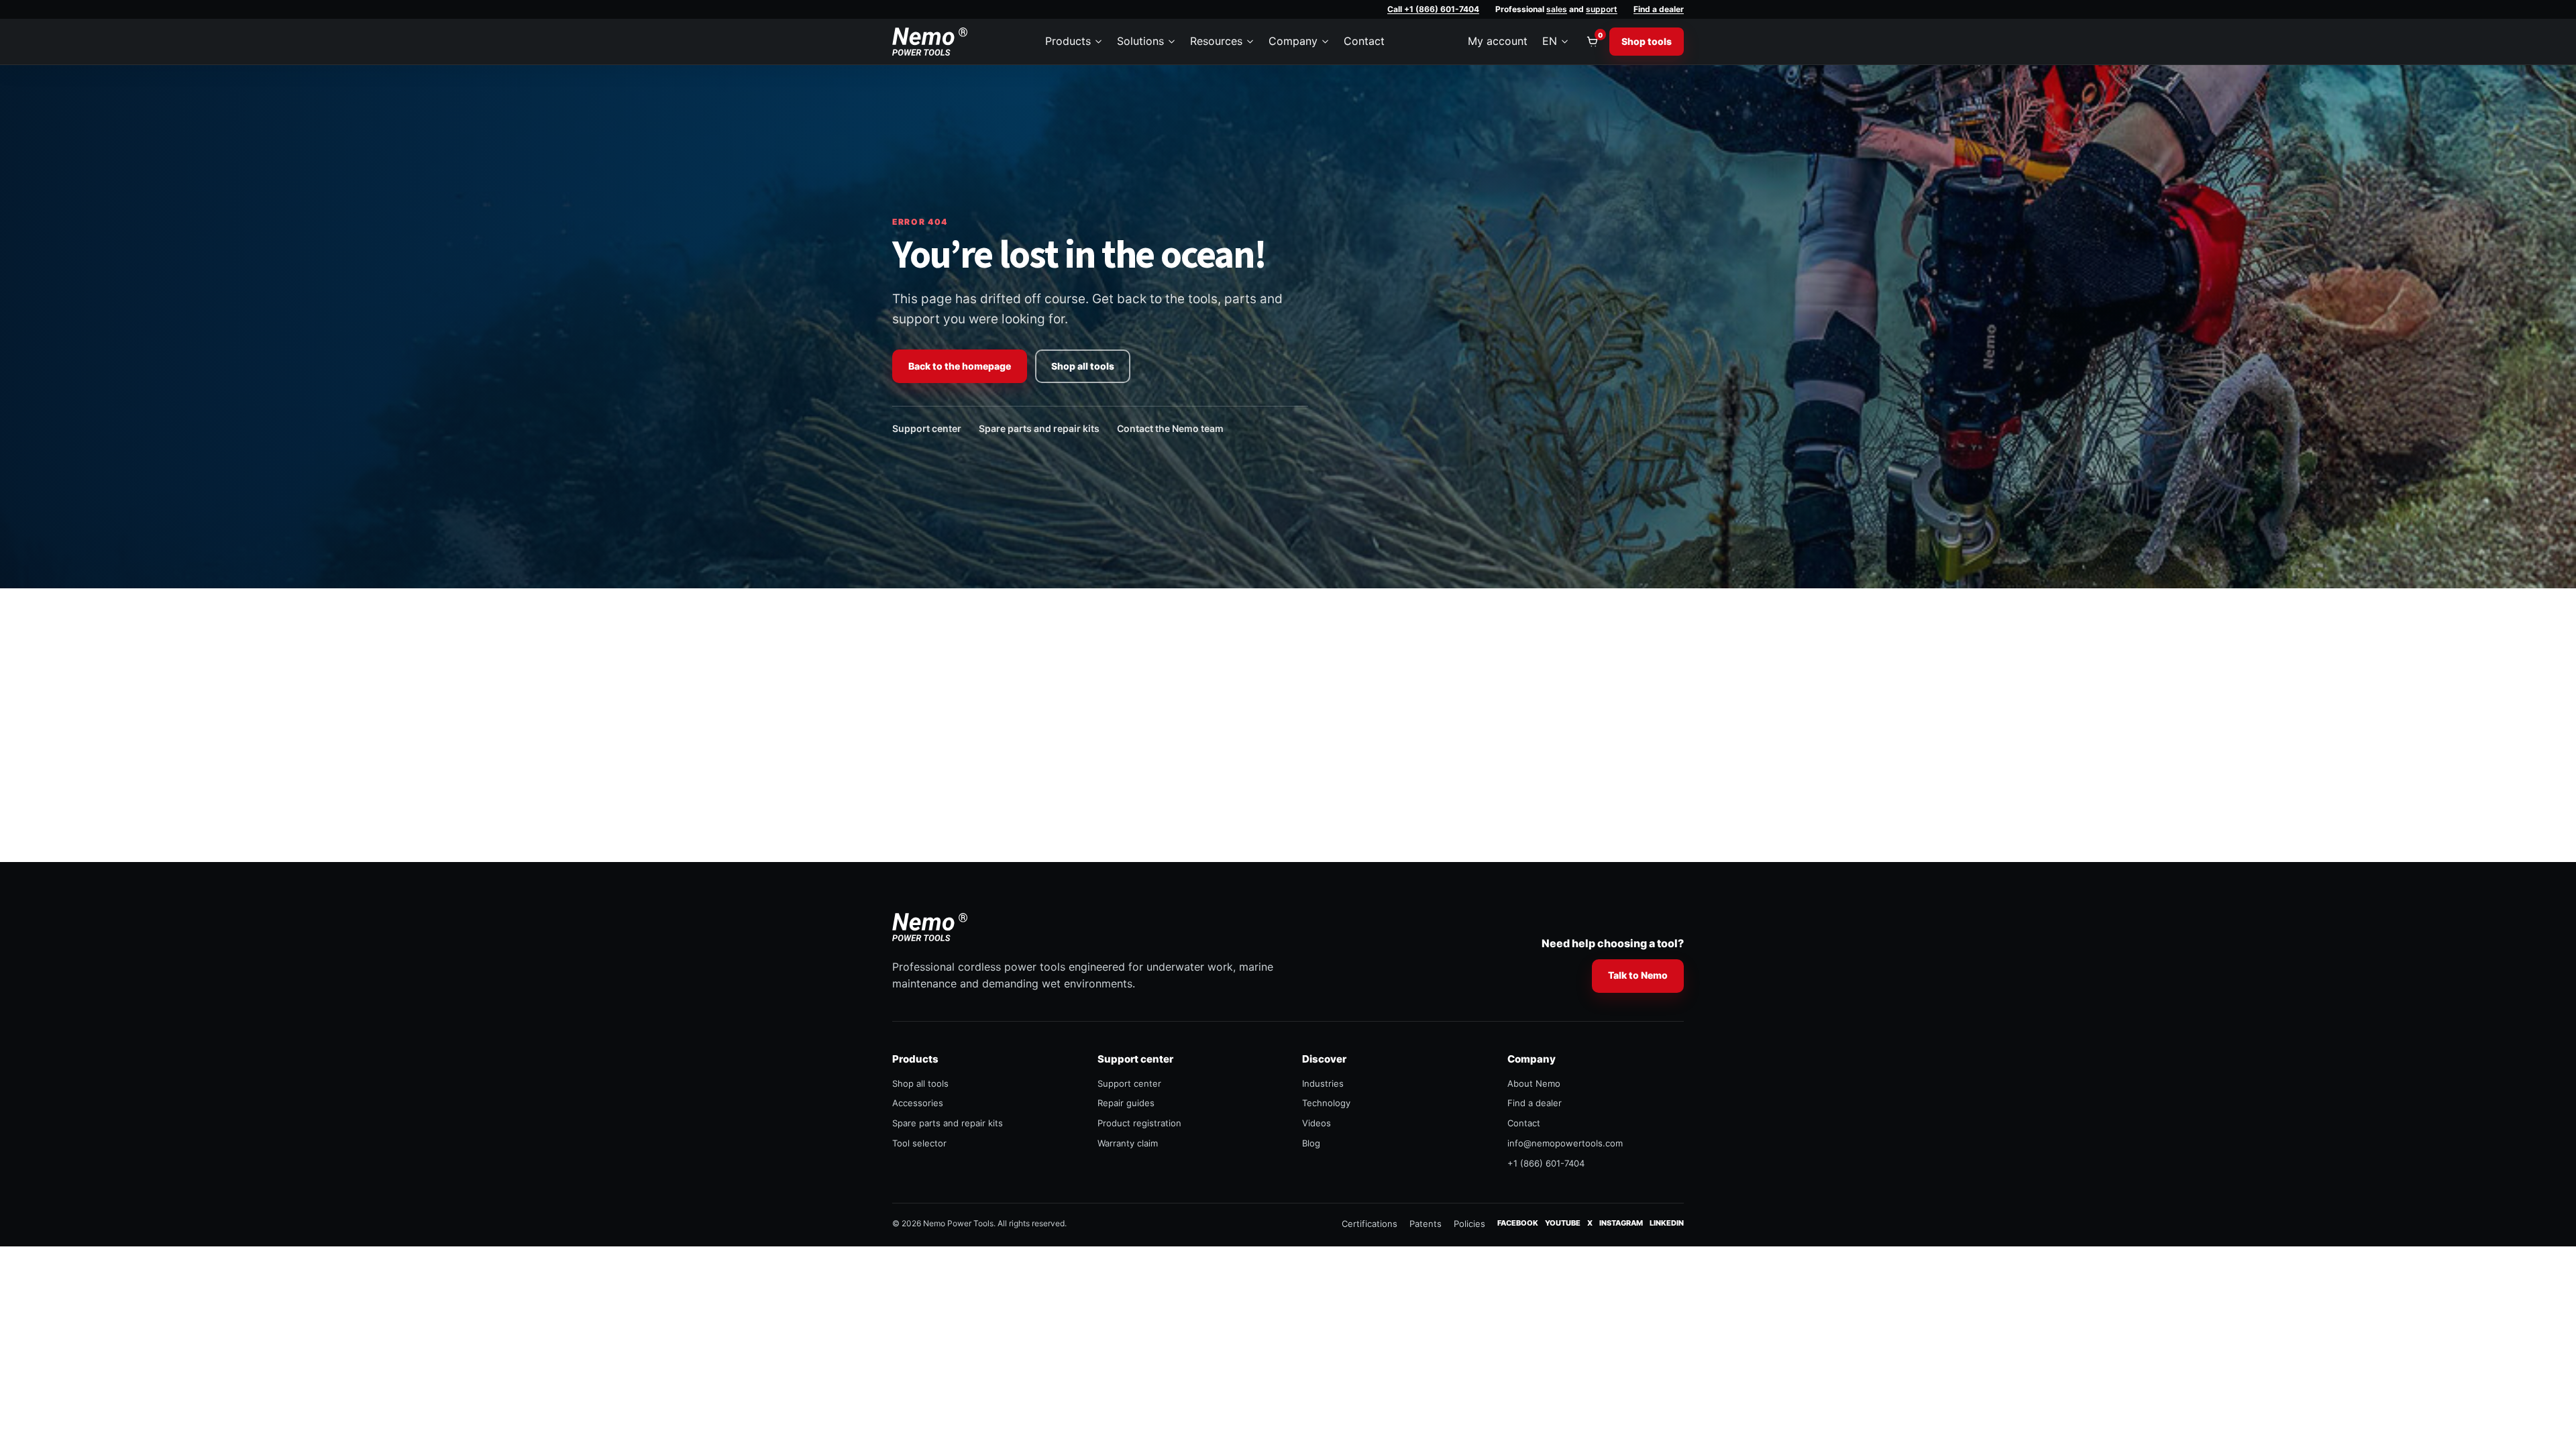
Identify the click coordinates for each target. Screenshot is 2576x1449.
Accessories (918, 1103)
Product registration (1139, 1123)
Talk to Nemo (1638, 975)
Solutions (1140, 41)
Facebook (1518, 1223)
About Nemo (1534, 1083)
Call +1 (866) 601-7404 (1433, 9)
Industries (1323, 1083)
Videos (1317, 1123)
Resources (1216, 41)
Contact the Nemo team (1170, 428)
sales (1557, 9)
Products (1068, 41)
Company (1293, 41)
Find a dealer (1659, 9)
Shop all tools (1083, 366)
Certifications (1370, 1224)
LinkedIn (1667, 1223)
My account (1498, 41)
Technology (1326, 1103)
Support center (927, 428)
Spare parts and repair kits (1039, 428)
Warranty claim (1128, 1143)
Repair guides (1126, 1103)
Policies (1469, 1224)
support (1602, 9)
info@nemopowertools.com (1565, 1143)
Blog (1311, 1143)
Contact (1364, 41)
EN (1550, 41)
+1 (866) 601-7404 (1546, 1163)
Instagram (1621, 1223)
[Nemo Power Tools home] (930, 42)
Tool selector (919, 1143)
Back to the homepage (960, 366)
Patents (1426, 1224)
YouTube (1563, 1223)
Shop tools (1647, 41)
